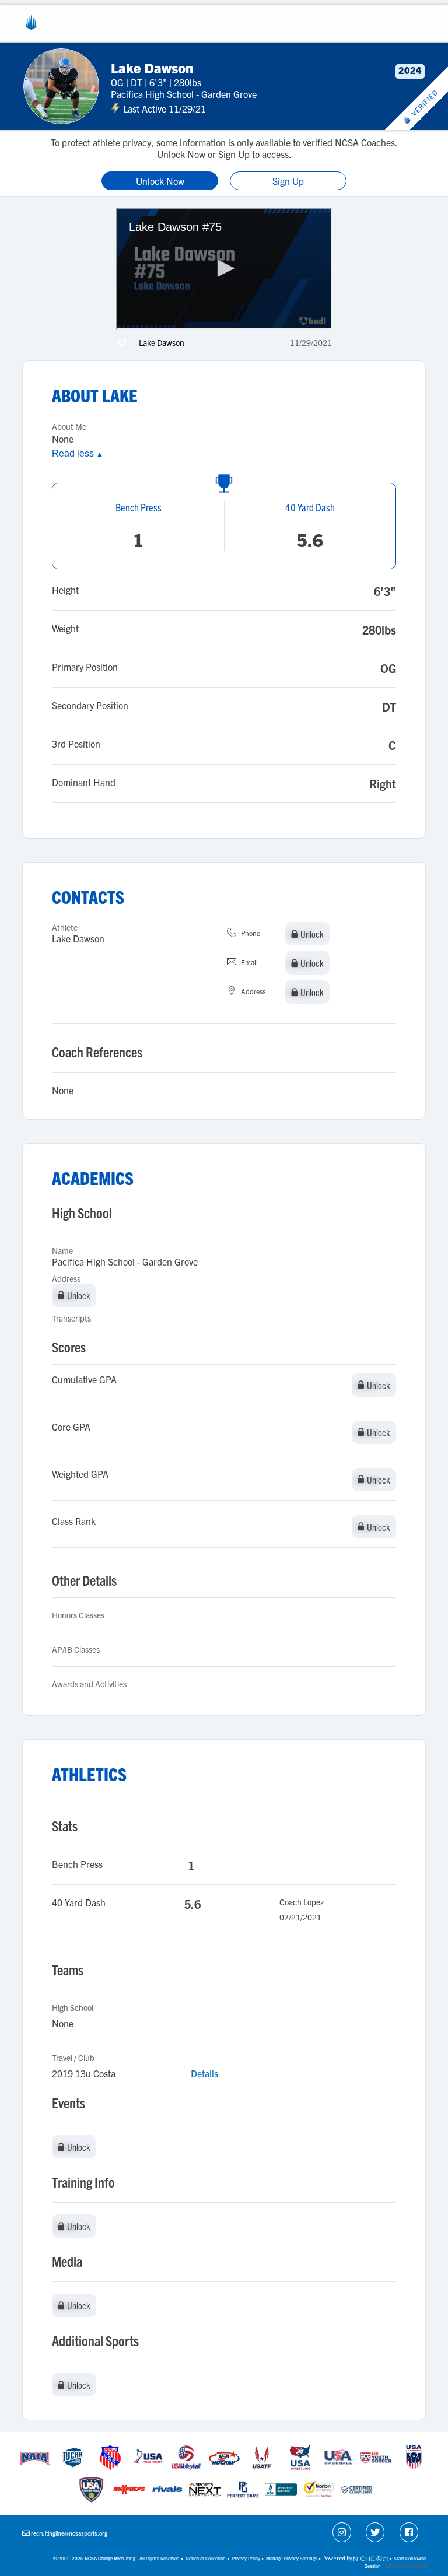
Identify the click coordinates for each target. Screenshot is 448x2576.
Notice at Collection (206, 2558)
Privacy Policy (246, 2558)
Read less (78, 453)
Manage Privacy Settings (292, 2558)
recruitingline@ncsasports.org (69, 2533)
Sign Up (288, 181)
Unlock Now (160, 181)
